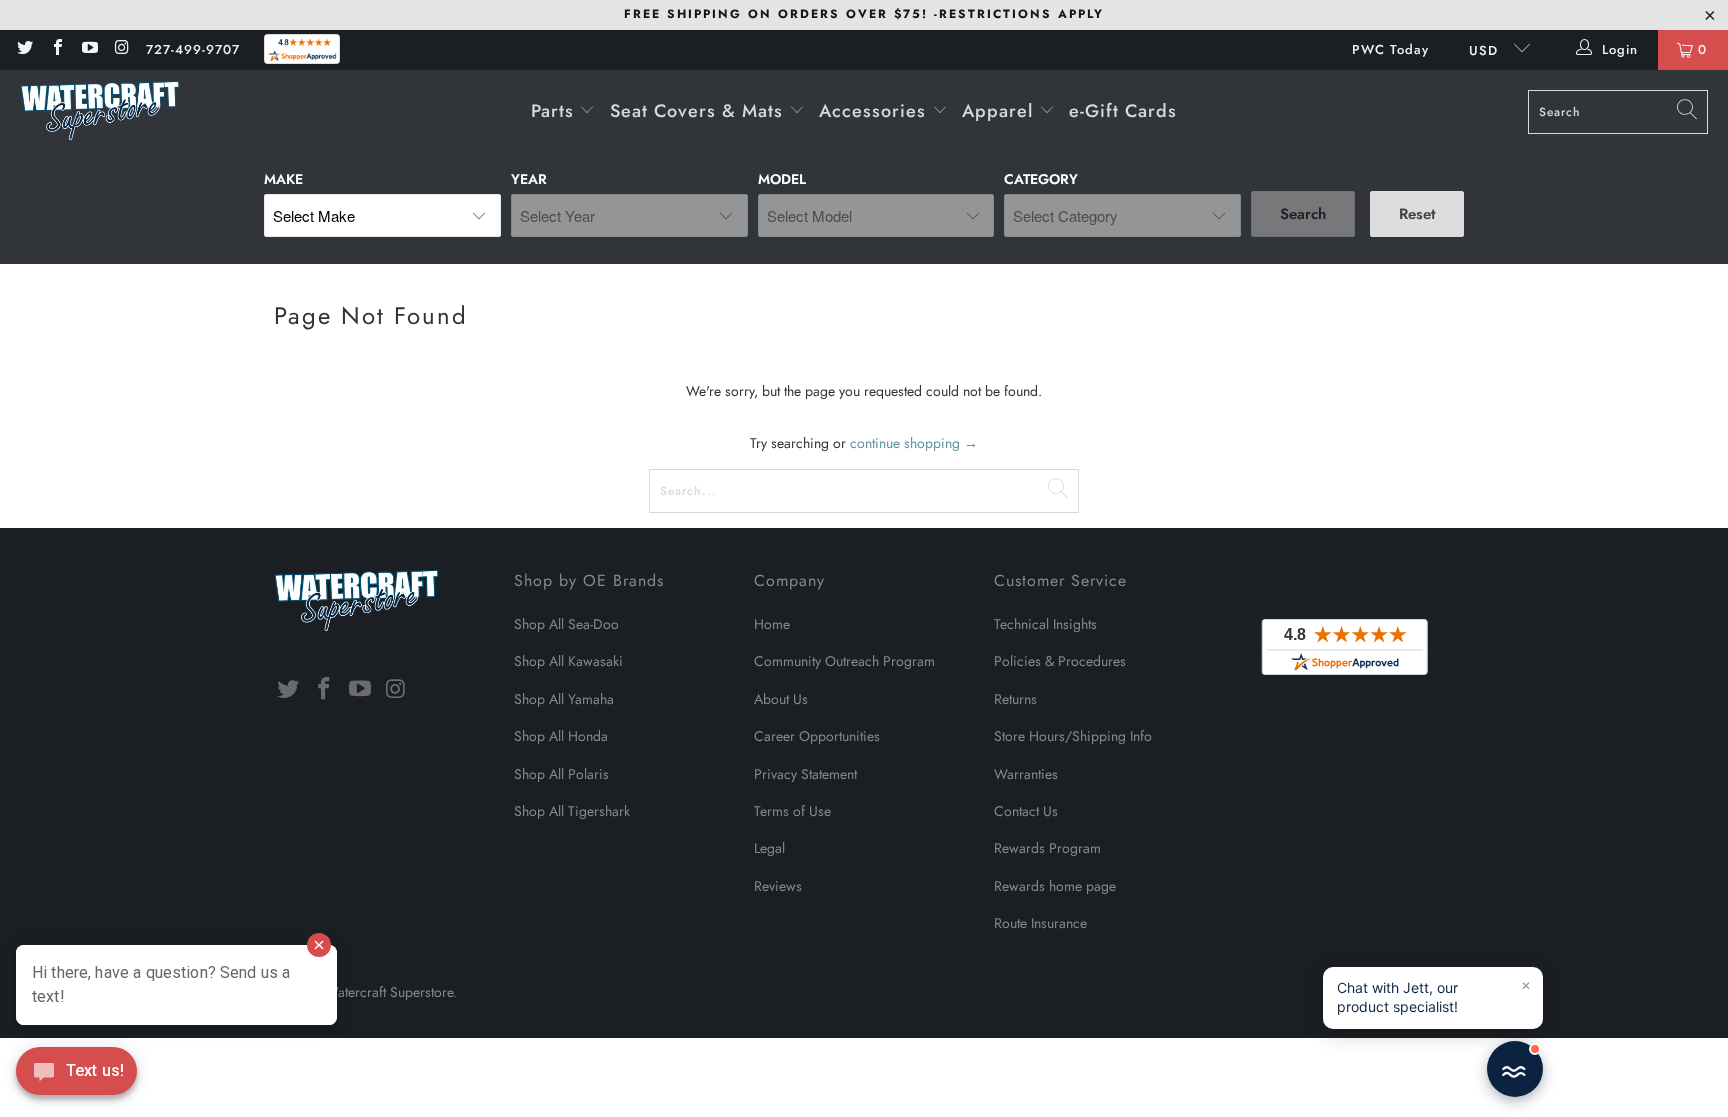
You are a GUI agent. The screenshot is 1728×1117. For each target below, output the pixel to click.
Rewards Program (1047, 848)
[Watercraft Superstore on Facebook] (56, 49)
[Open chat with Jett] (1515, 1069)
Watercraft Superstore (389, 992)
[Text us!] (76, 1076)
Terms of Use (792, 811)
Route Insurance (1040, 923)
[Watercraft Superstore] (100, 112)
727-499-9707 (193, 49)
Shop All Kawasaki (568, 661)
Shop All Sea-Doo (566, 624)
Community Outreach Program (844, 661)
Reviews (778, 886)
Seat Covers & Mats (699, 111)
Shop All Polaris (561, 774)
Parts (555, 111)
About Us (781, 699)
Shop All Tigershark (572, 811)
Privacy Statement (805, 774)
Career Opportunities (817, 736)
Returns (1015, 699)
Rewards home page (1055, 886)
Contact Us (1026, 811)
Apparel (1000, 111)
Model (782, 179)
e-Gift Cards (1123, 111)
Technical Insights (1045, 624)
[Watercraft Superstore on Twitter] (24, 49)
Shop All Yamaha (564, 699)
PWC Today (1390, 49)
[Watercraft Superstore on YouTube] (89, 49)
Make (283, 179)
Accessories (875, 111)
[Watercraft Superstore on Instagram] (121, 49)
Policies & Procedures (1060, 661)
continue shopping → (914, 443)
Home (772, 624)
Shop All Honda (561, 736)
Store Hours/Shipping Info (1073, 736)
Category (1041, 179)
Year (529, 179)
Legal (769, 848)
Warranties (1026, 774)
